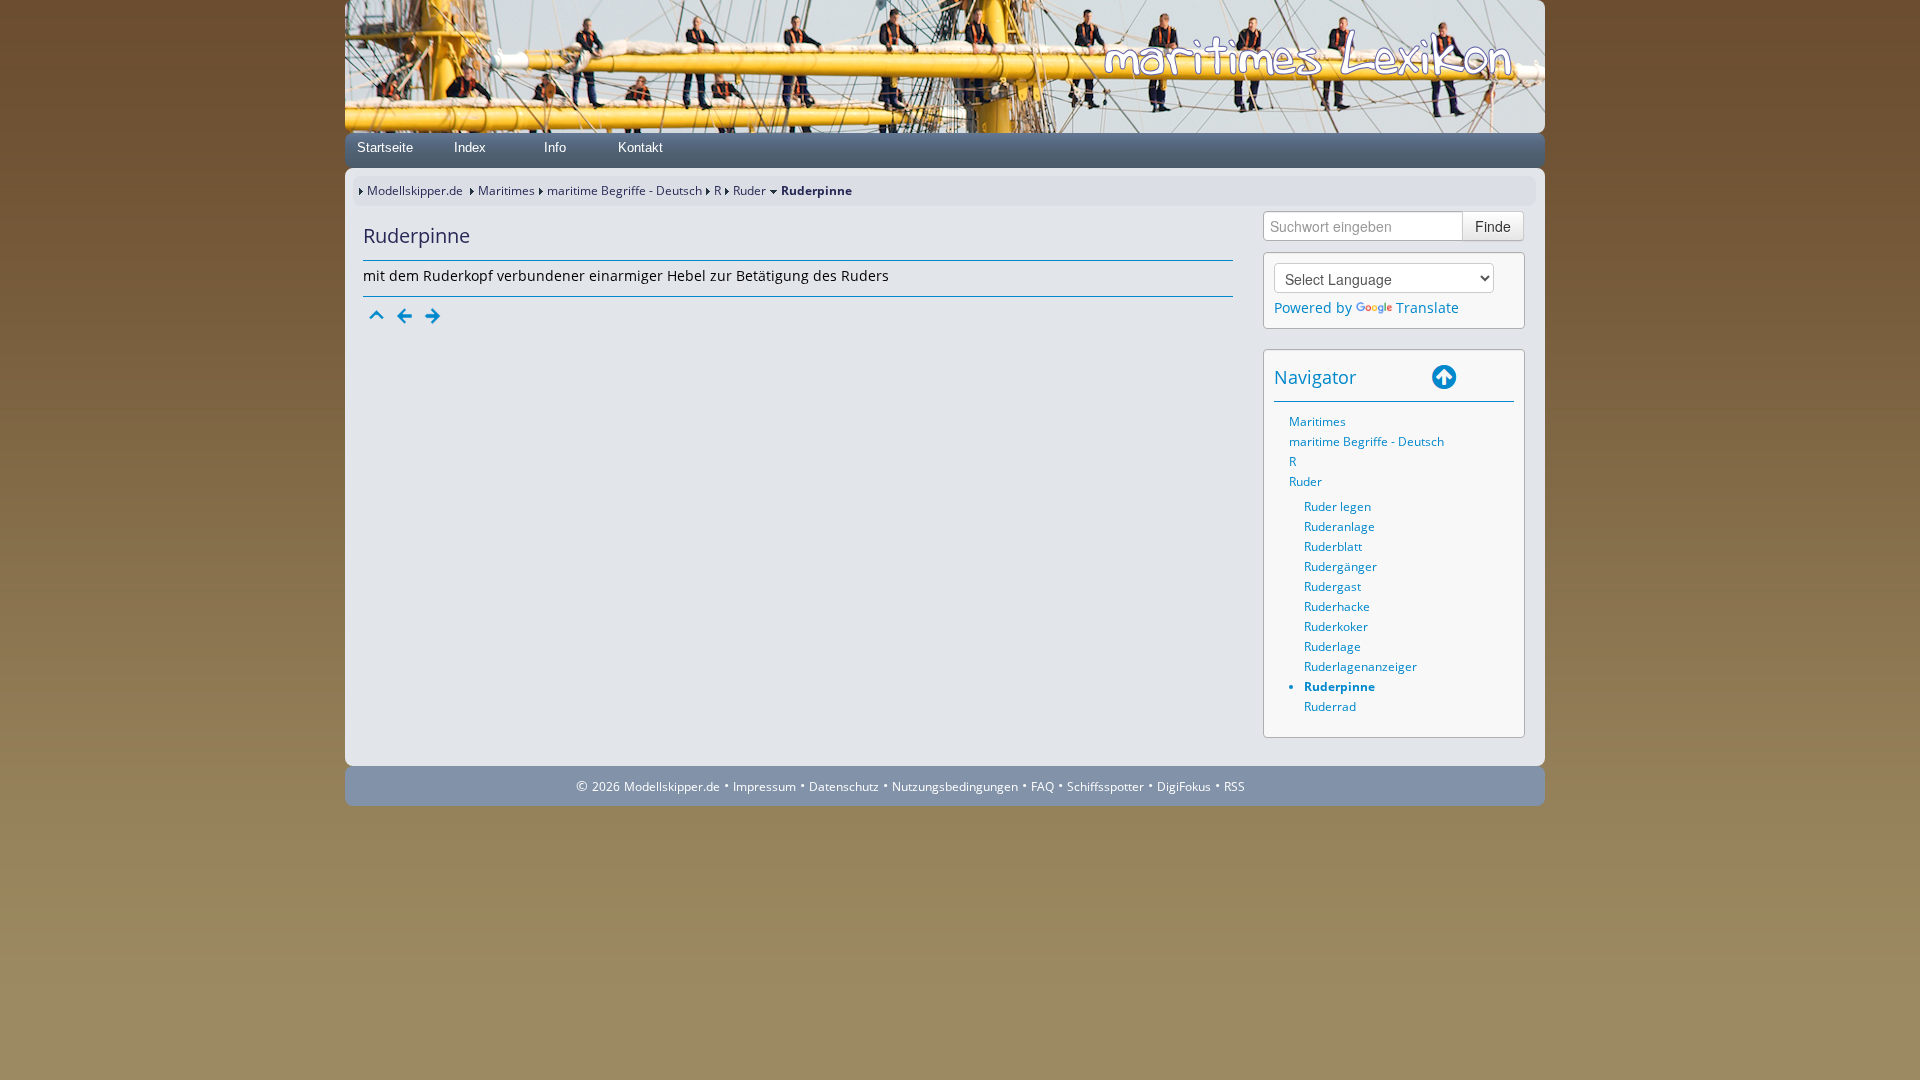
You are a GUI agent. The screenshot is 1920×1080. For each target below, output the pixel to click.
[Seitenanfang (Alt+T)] (377, 316)
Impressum (764, 786)
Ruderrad (1330, 706)
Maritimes (506, 190)
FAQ (1042, 786)
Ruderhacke (1337, 606)
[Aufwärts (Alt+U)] (1444, 377)
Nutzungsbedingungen (955, 786)
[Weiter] (433, 316)
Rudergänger (1340, 566)
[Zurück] (405, 316)
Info (555, 147)
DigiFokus (1184, 786)
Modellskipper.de (415, 190)
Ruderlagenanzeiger (1360, 666)
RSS (1234, 786)
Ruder (749, 190)
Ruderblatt (1333, 546)
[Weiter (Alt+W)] (1500, 377)
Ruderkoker (1336, 626)
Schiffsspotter (1105, 786)
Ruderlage (1332, 646)
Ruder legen (1337, 506)
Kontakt (640, 147)
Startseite (385, 147)
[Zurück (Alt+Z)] (1472, 377)
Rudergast (1332, 586)
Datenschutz (844, 786)
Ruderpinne (1339, 686)
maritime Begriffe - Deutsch (624, 190)
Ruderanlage (1339, 526)
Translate (1427, 307)
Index (470, 147)
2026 (606, 786)
